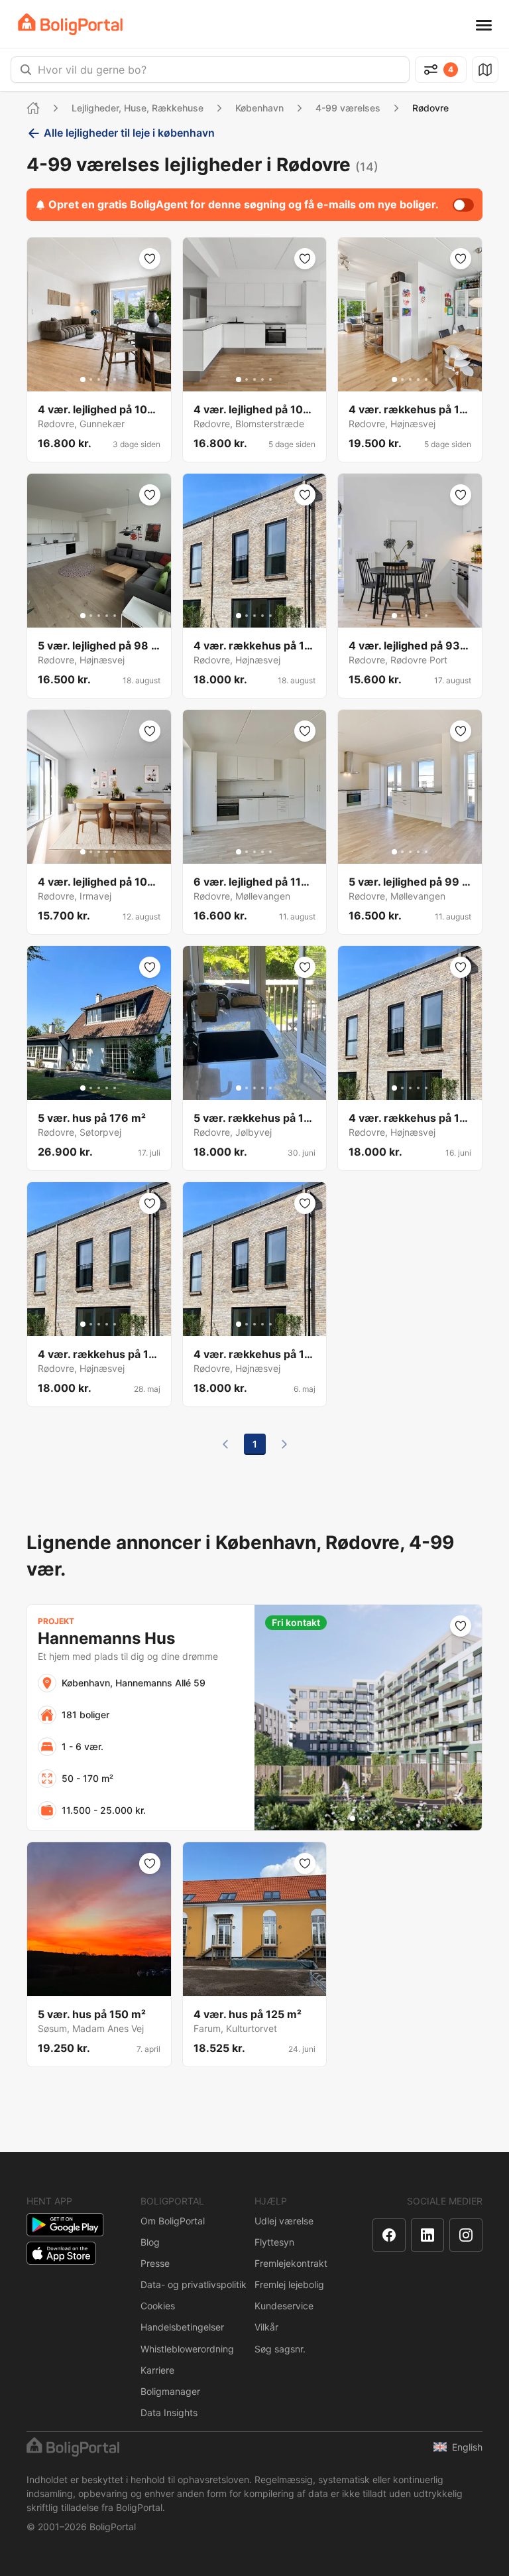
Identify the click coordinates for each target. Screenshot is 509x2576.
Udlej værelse (284, 2221)
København (259, 108)
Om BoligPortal (173, 2221)
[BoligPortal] (70, 24)
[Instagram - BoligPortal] (466, 2235)
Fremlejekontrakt (291, 2263)
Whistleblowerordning (187, 2349)
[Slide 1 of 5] (83, 379)
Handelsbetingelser (182, 2327)
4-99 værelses (348, 108)
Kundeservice (284, 2306)
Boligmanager (170, 2391)
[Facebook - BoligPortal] (389, 2235)
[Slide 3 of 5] (99, 379)
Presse (155, 2263)
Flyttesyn (274, 2242)
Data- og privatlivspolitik (194, 2284)
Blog (150, 2242)
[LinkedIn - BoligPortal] (427, 2235)
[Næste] (284, 1444)
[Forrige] (225, 1444)
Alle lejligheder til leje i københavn (129, 133)
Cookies (158, 2306)
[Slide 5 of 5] (115, 379)
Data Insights (169, 2412)
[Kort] (485, 70)
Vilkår (266, 2327)
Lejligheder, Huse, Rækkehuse (138, 108)
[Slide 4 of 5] (107, 379)
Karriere (157, 2370)
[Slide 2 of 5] (91, 379)
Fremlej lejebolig (289, 2284)
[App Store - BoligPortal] (61, 2253)
